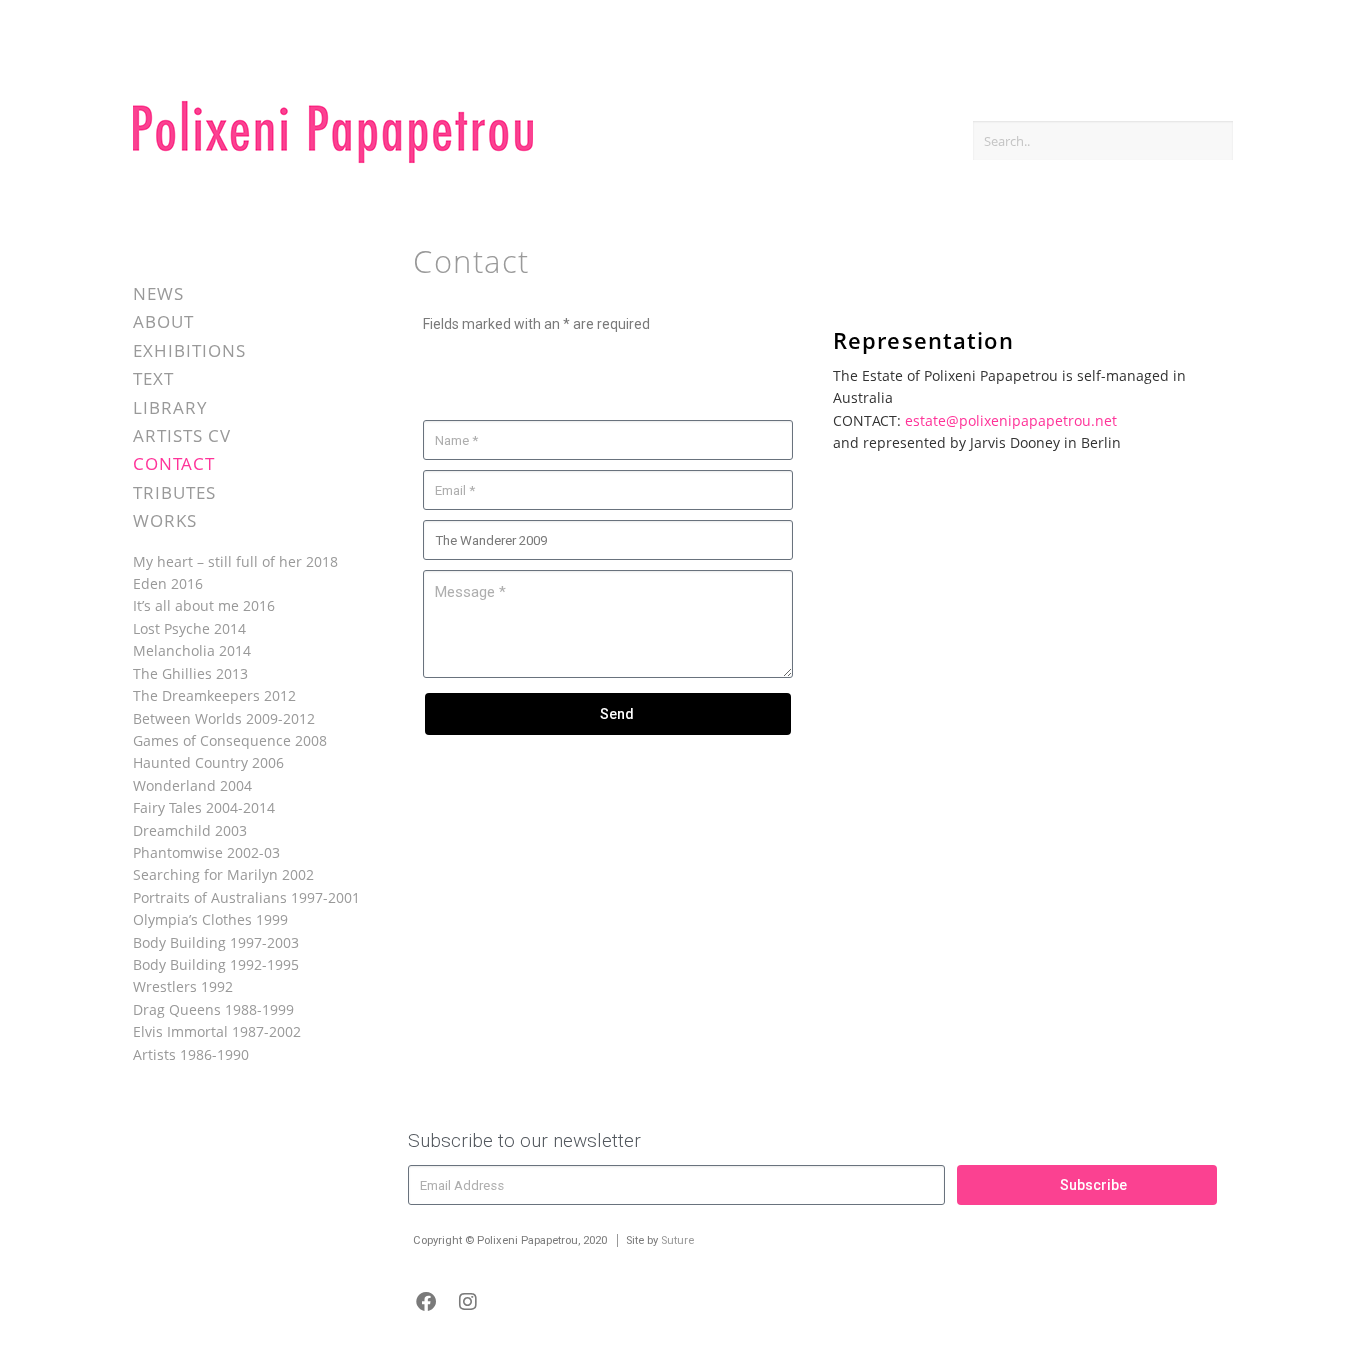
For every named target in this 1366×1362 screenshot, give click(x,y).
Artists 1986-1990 (191, 1054)
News (158, 293)
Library (170, 407)
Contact (174, 463)
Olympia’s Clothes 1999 (210, 919)
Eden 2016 (168, 583)
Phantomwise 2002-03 (206, 852)
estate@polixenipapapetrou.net (1011, 420)
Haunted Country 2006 (208, 762)
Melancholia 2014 (192, 650)
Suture (677, 1240)
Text (153, 378)
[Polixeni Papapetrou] (333, 159)
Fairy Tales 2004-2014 (204, 807)
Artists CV (182, 435)
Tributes (174, 492)
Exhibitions (189, 350)
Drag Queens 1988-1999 (213, 1009)
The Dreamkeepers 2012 (214, 695)
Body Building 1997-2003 (216, 942)
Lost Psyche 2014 (189, 628)
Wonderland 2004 (192, 785)
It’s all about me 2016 (204, 605)
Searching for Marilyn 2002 (223, 874)
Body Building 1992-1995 (216, 964)
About (163, 321)
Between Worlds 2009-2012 (224, 718)
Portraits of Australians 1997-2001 (246, 897)
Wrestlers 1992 (183, 986)
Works (165, 520)
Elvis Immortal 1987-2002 (217, 1031)
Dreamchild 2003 (190, 830)
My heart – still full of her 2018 (235, 561)
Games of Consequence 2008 (230, 740)
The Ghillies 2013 (190, 673)
